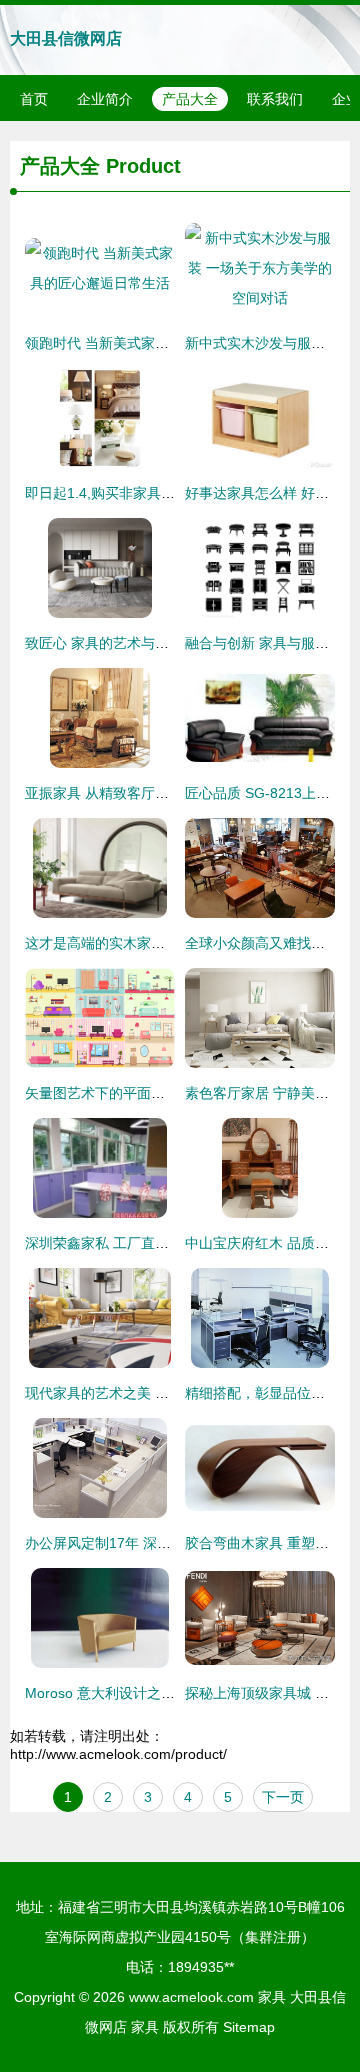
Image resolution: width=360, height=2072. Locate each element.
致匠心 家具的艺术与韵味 (104, 643)
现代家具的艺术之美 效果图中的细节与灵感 (160, 1393)
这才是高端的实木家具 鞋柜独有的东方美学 (160, 943)
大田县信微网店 (66, 38)
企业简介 (105, 99)
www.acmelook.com (191, 1997)
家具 (272, 1997)
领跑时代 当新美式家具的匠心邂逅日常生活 (160, 343)
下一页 (283, 1797)
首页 (34, 99)
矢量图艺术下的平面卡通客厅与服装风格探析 (165, 1093)
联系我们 (275, 99)
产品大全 (190, 99)
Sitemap (249, 2027)
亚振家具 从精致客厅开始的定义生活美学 (153, 793)
